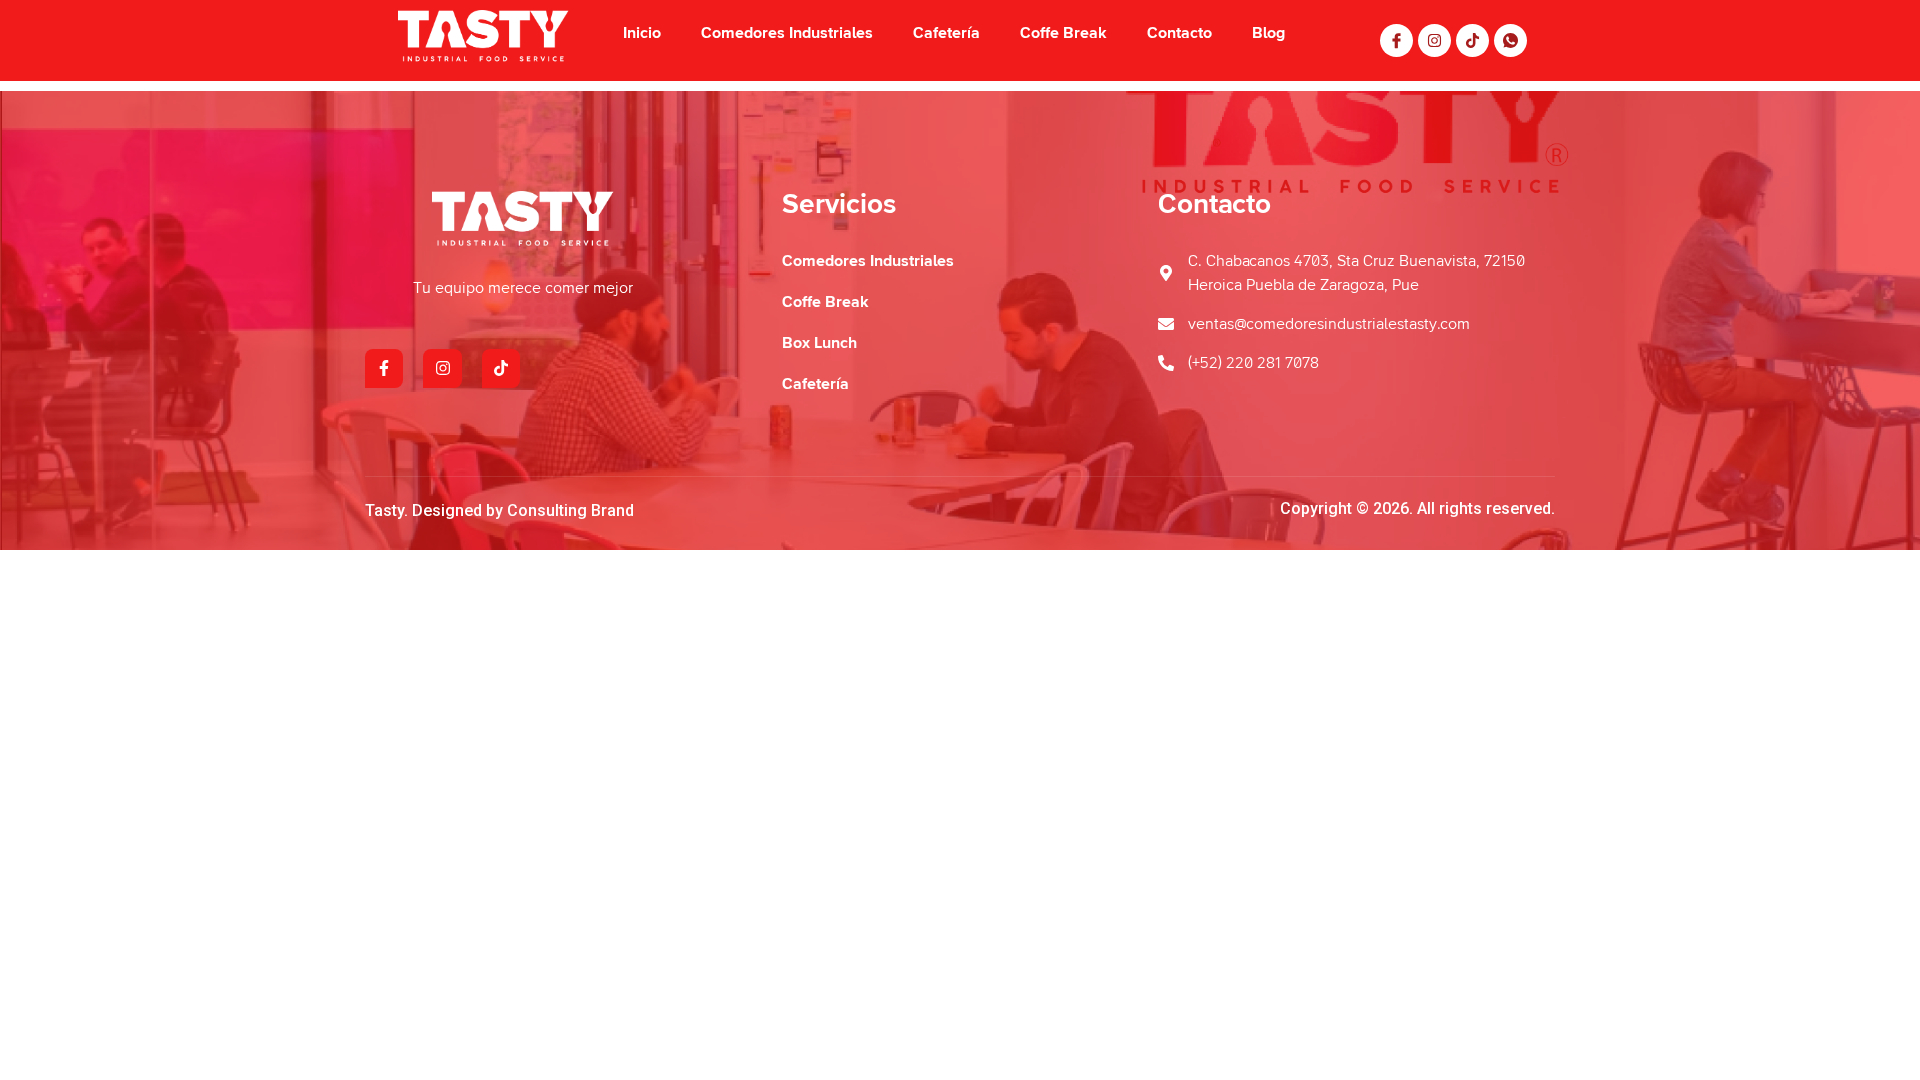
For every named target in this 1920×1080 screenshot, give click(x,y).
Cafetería (946, 33)
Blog (1268, 33)
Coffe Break (1063, 33)
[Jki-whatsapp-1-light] (1510, 40)
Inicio (642, 33)
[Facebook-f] (384, 368)
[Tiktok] (1472, 40)
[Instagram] (1434, 40)
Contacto (1179, 33)
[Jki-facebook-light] (1396, 40)
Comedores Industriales (787, 33)
